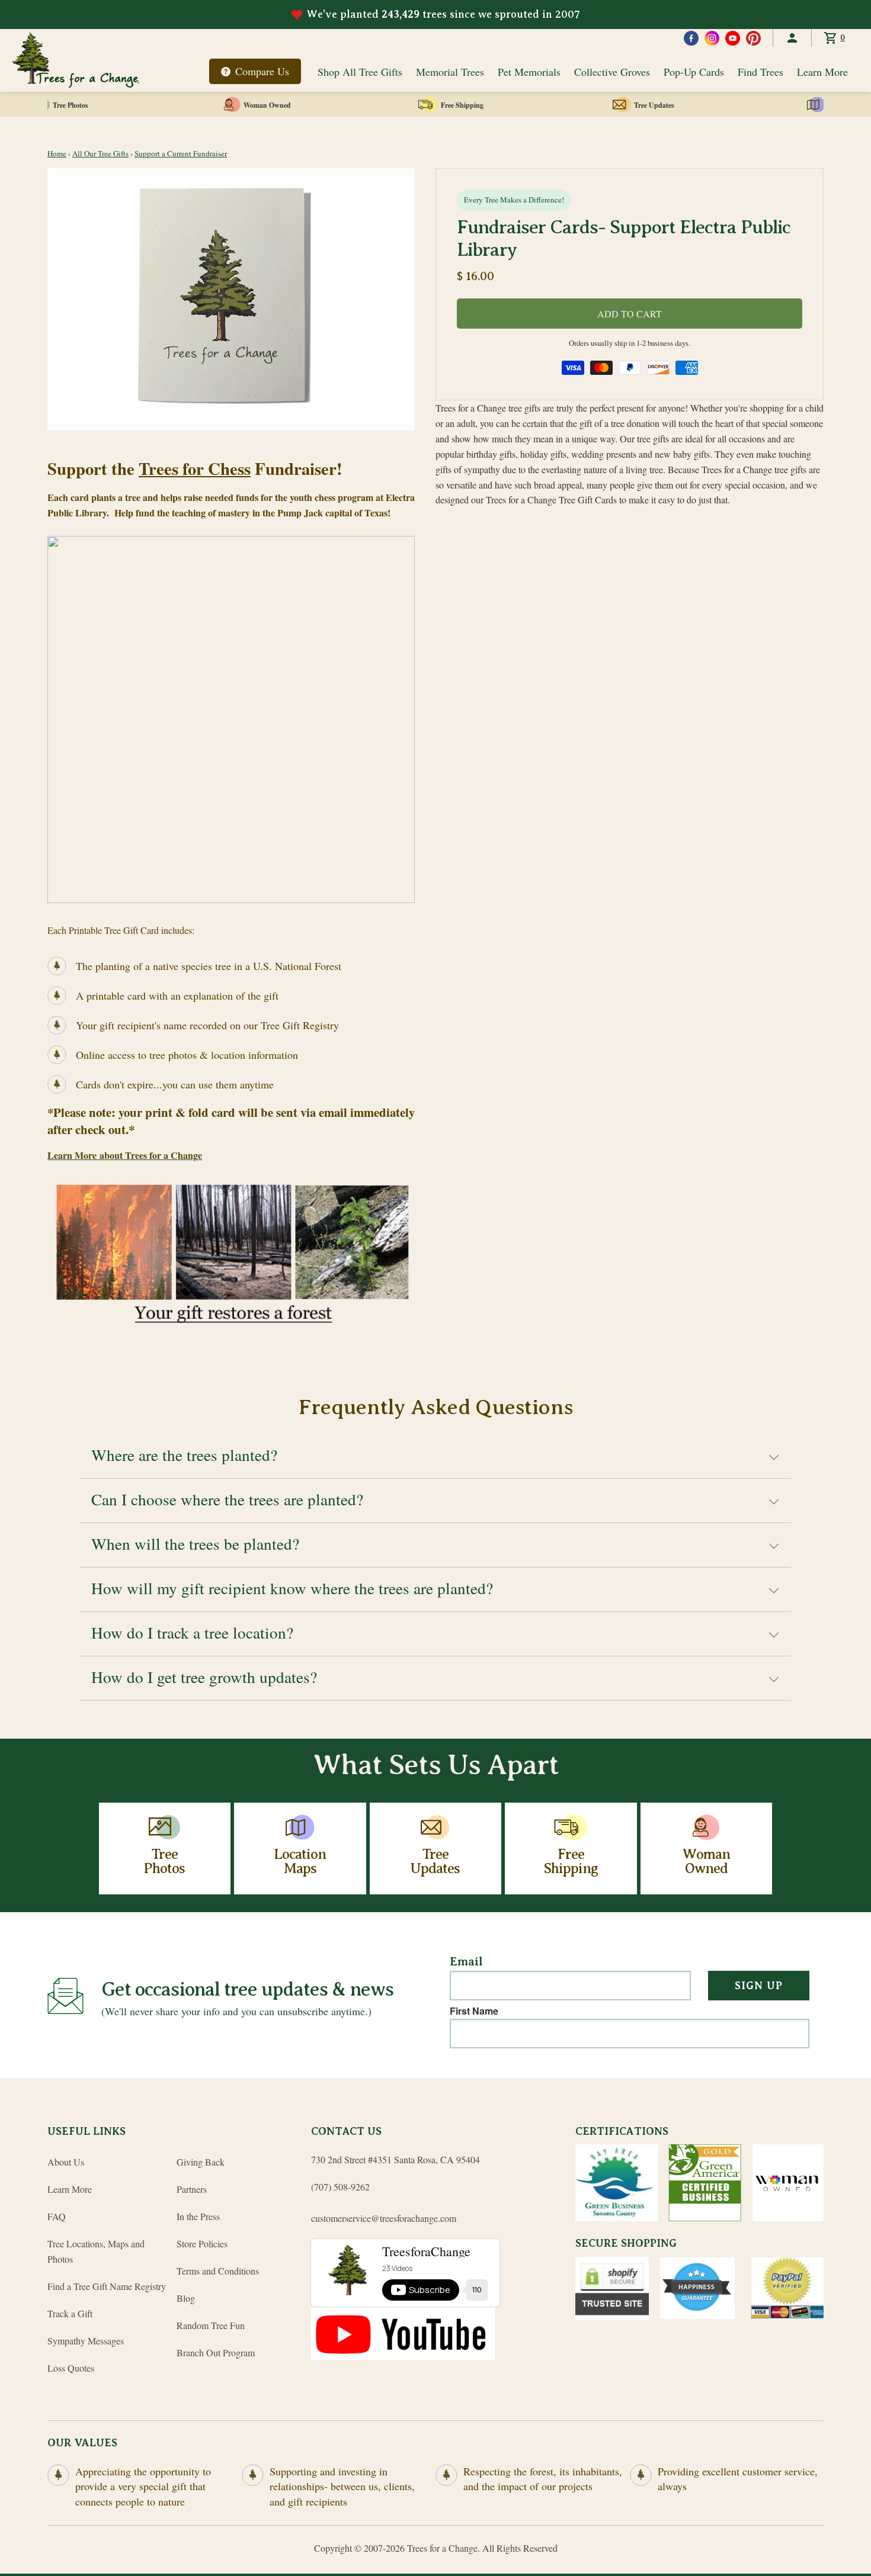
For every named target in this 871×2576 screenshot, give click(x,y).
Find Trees (760, 72)
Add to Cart (630, 314)
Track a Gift (70, 2313)
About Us (66, 2162)
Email (466, 1962)
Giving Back (201, 2162)
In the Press (198, 2216)
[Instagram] (712, 38)
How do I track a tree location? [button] (192, 1632)
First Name (474, 2011)
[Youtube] (733, 38)
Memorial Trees (450, 72)
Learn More (822, 72)
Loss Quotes (71, 2368)
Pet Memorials (529, 72)
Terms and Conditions (218, 2271)
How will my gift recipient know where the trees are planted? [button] (292, 1588)
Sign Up (759, 1986)
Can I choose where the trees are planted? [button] (227, 1499)
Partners (192, 2189)
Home (57, 153)
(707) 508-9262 (340, 2187)
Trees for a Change (442, 2548)
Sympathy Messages (86, 2341)
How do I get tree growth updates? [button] (204, 1677)
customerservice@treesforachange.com (384, 2218)
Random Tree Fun (211, 2325)
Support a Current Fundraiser (181, 153)
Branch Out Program (216, 2352)
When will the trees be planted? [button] (195, 1544)
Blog (186, 2298)
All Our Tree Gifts (100, 153)
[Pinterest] (753, 38)
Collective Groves (612, 72)
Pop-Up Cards (694, 72)
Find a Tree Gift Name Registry (107, 2286)
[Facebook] (691, 38)
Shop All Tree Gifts (360, 72)
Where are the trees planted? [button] (184, 1455)
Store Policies (202, 2243)
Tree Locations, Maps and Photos (96, 2251)
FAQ (57, 2216)
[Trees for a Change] (76, 60)
